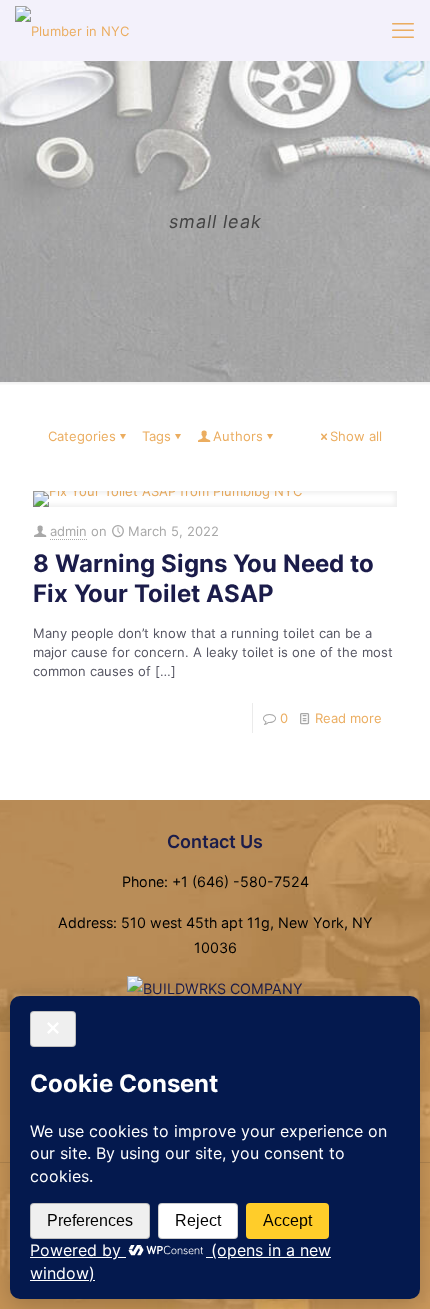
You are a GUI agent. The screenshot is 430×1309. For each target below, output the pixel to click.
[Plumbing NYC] (72, 30)
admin (68, 531)
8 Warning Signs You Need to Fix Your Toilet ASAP (203, 578)
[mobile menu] (403, 30)
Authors (238, 436)
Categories (82, 436)
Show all (356, 436)
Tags (156, 436)
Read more (348, 718)
